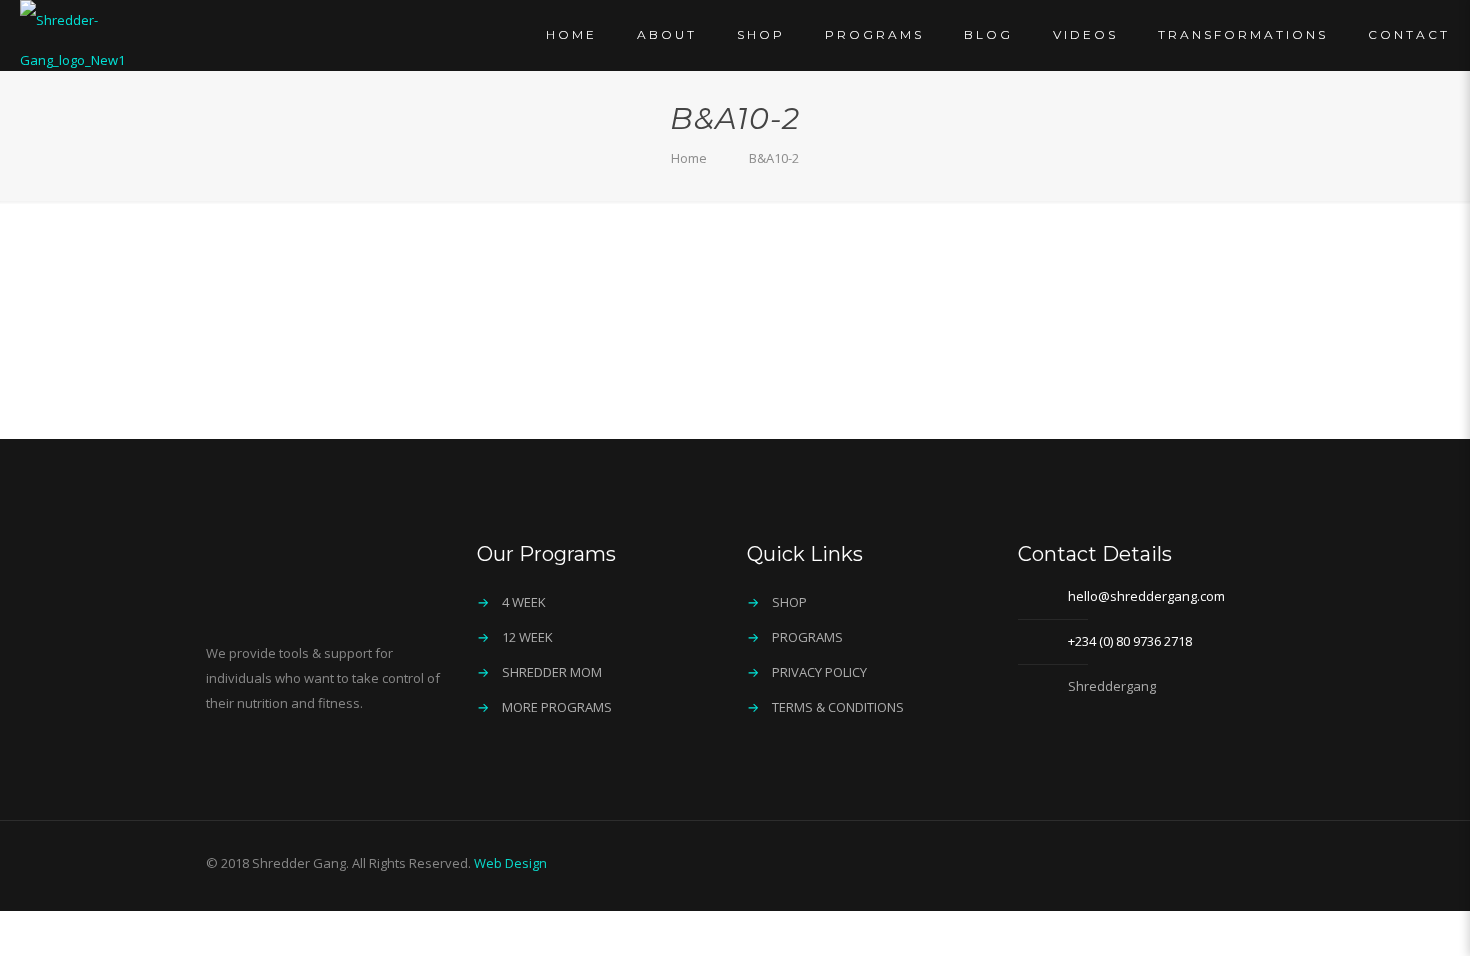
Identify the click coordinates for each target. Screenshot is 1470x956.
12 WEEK (527, 637)
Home (689, 158)
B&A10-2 (774, 158)
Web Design (510, 863)
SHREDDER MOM (552, 672)
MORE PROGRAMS (557, 707)
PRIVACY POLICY (819, 672)
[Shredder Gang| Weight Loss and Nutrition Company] (111, 40)
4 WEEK (524, 602)
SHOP (789, 602)
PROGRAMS (807, 637)
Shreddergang (1112, 686)
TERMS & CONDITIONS (838, 707)
